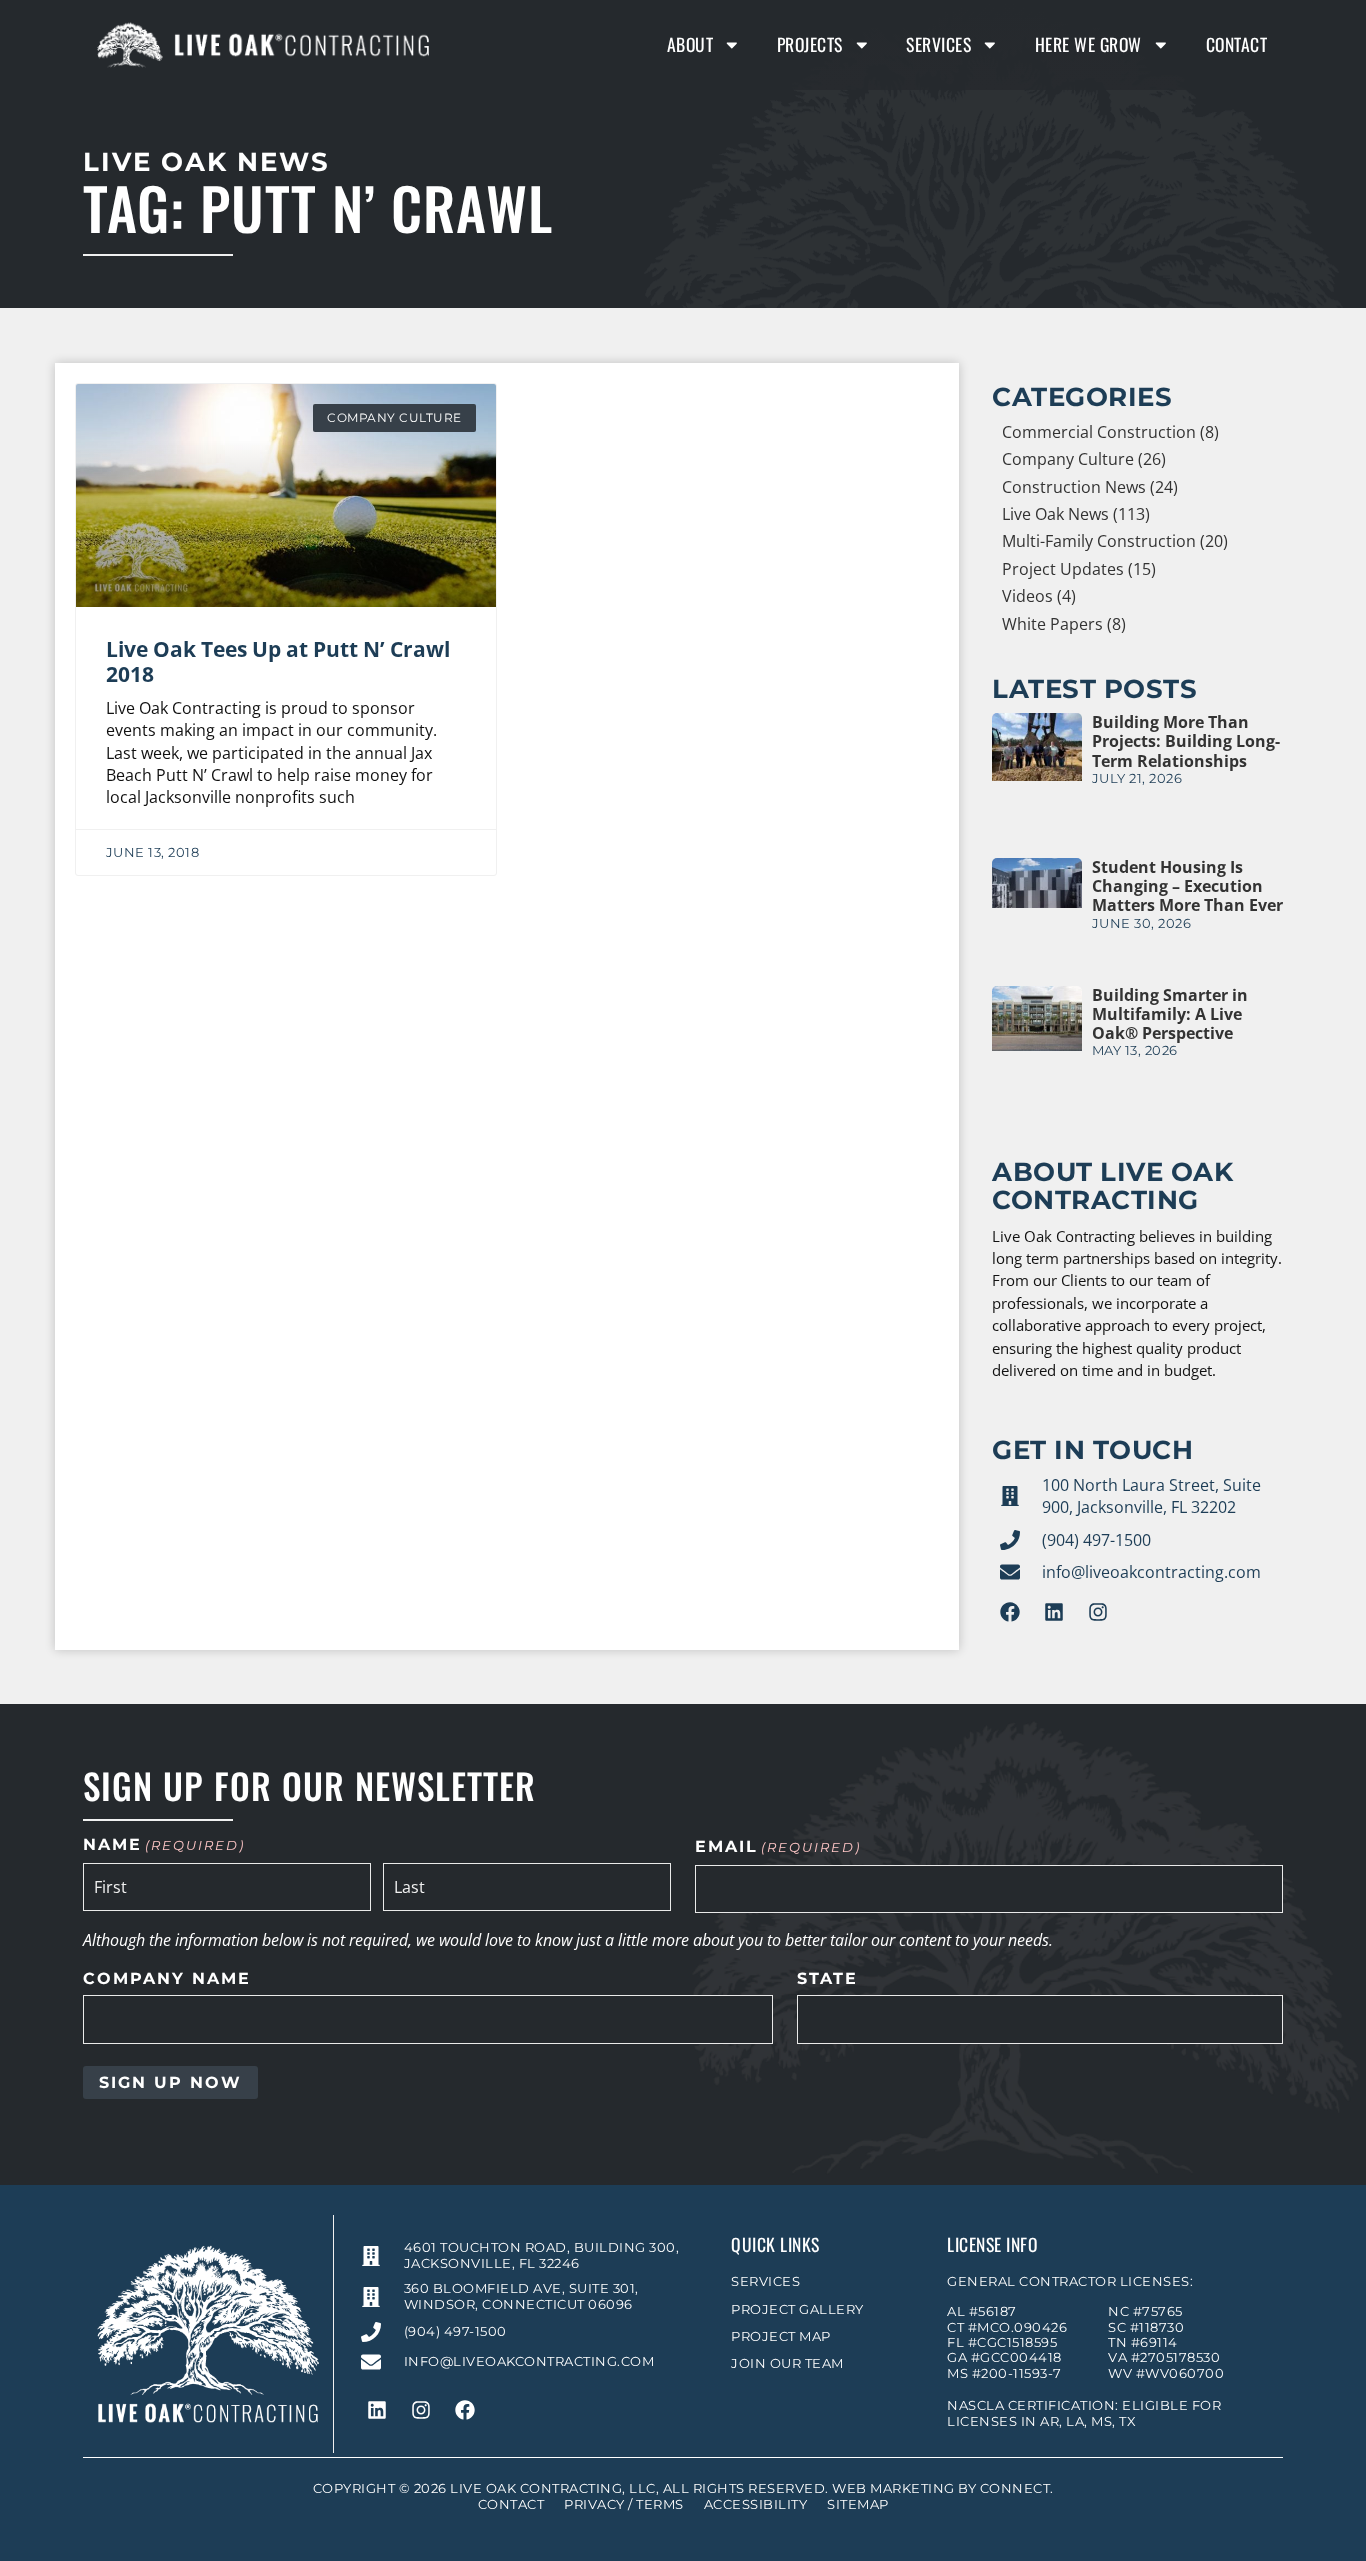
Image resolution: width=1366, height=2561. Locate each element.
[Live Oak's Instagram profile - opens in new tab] (1098, 1612)
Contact (1237, 44)
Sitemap (858, 2504)
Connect (1015, 2488)
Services (938, 44)
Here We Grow (1088, 44)
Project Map (781, 2336)
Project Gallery (797, 2309)
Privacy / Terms (624, 2504)
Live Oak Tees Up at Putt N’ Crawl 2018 (278, 661)
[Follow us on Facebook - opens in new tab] (1010, 1612)
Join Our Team (787, 2363)
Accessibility (756, 2504)
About (690, 44)
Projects (810, 44)
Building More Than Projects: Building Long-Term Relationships (1186, 741)
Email (778, 1847)
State (827, 1979)
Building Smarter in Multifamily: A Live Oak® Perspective (1170, 1014)
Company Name (167, 1979)
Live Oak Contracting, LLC (553, 2488)
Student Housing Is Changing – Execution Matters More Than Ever (1187, 886)
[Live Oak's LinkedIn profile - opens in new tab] (1054, 1612)
